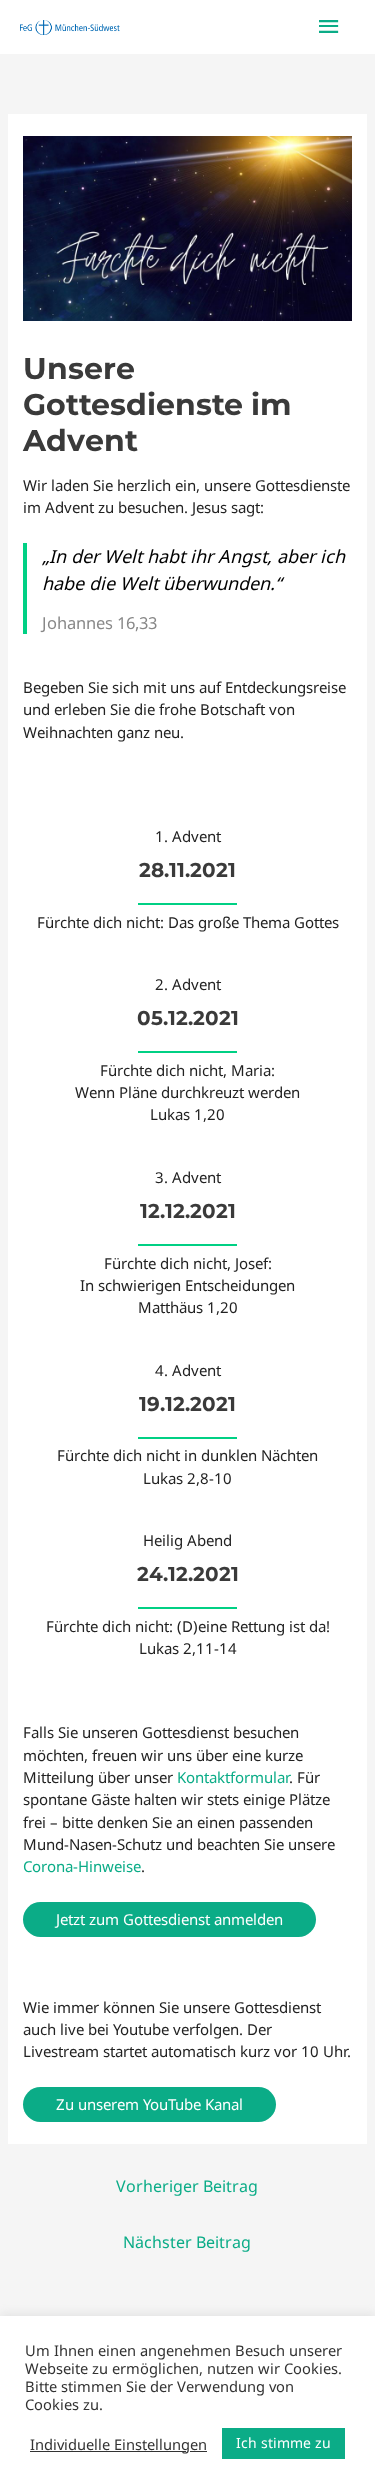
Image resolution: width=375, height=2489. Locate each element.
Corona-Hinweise (82, 1866)
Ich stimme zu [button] (283, 2442)
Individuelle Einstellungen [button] (118, 2444)
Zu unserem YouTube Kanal (149, 2104)
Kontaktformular (233, 1777)
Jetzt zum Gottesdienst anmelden (169, 1919)
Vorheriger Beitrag (187, 2186)
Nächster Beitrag (187, 2242)
